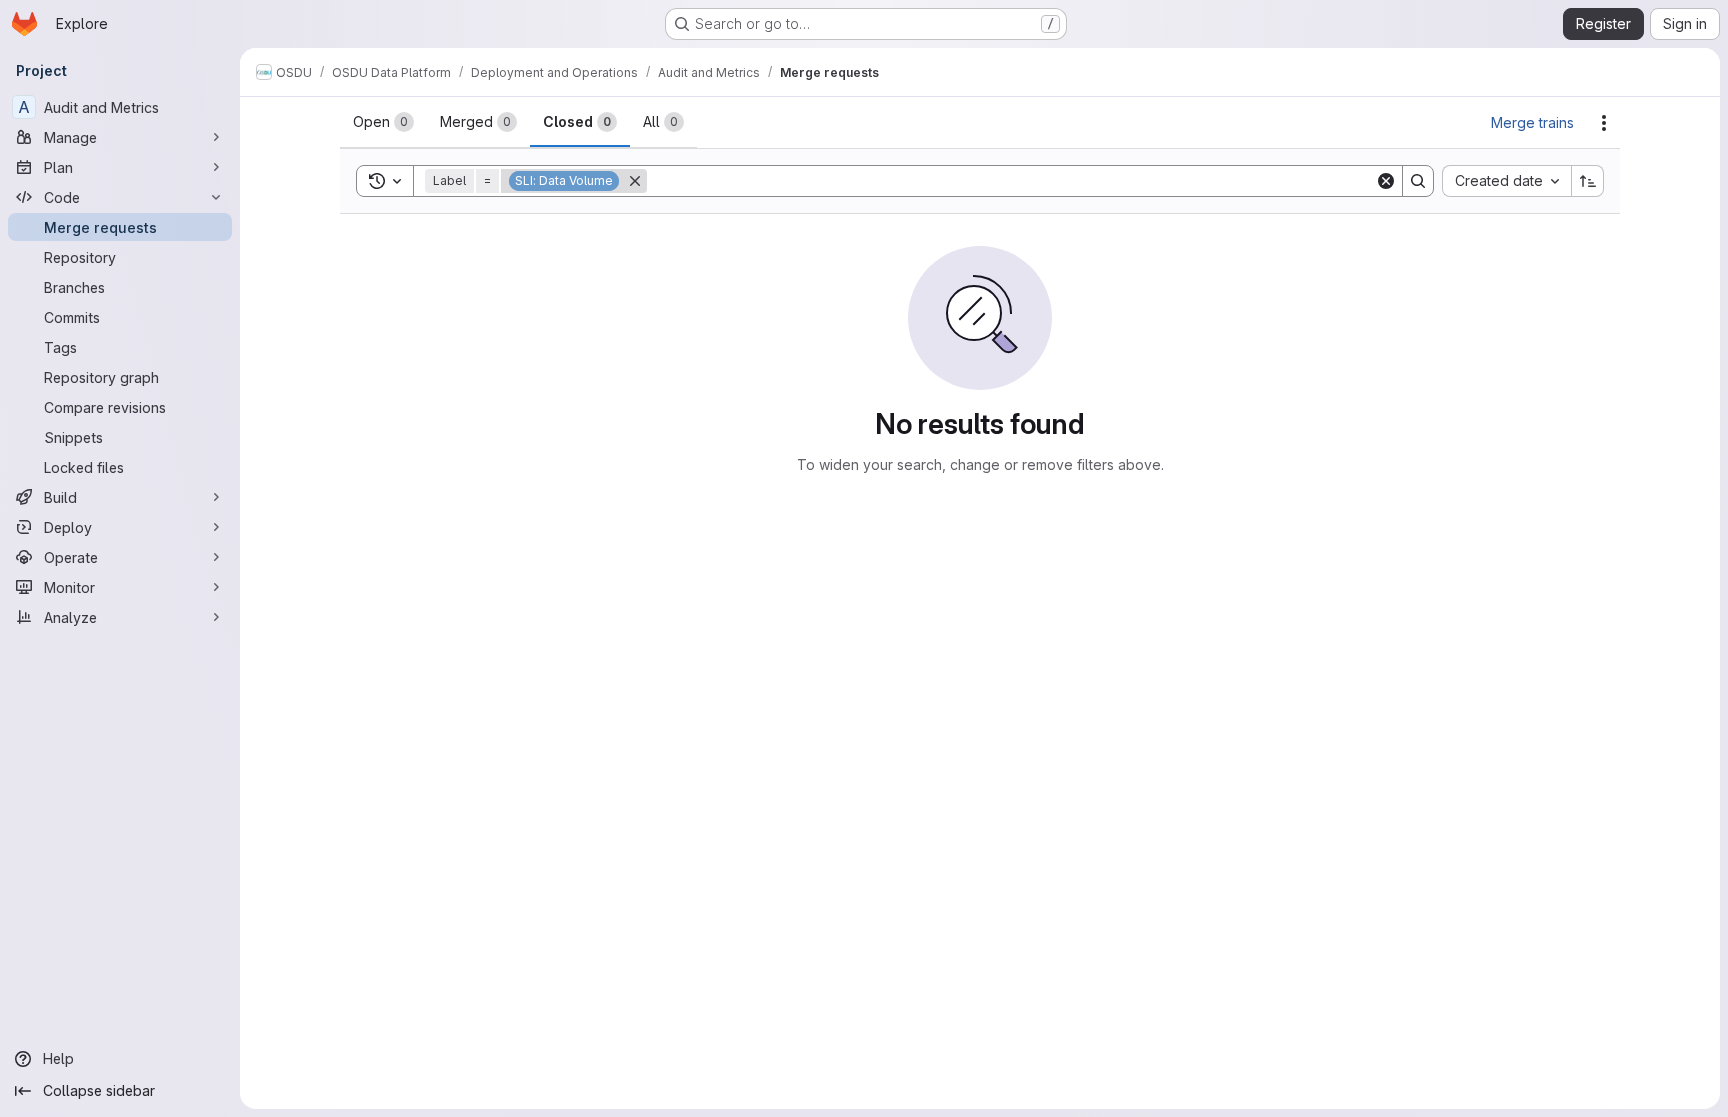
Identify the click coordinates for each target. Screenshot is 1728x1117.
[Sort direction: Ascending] (1588, 181)
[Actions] (1604, 123)
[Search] (1418, 181)
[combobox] (1506, 181)
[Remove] (635, 181)
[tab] (383, 122)
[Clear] (1386, 181)
